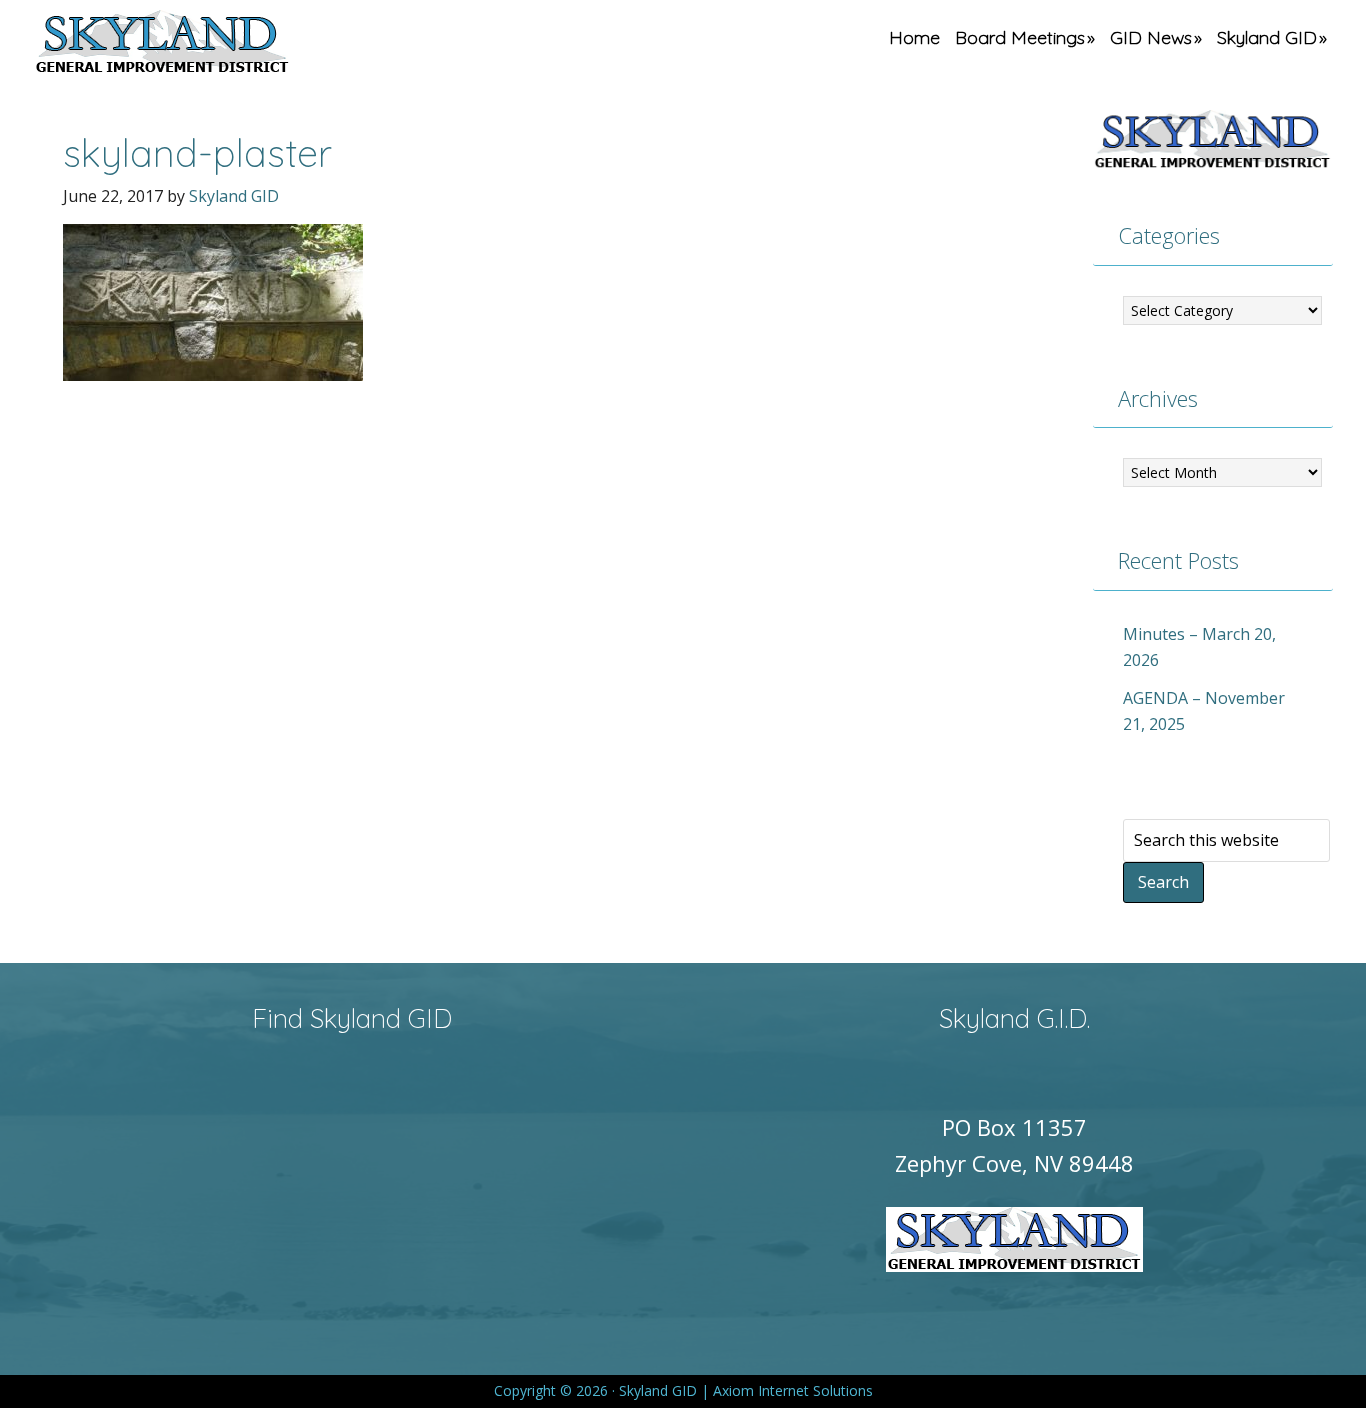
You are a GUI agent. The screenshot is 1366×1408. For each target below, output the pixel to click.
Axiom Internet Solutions (793, 1390)
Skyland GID (209, 45)
